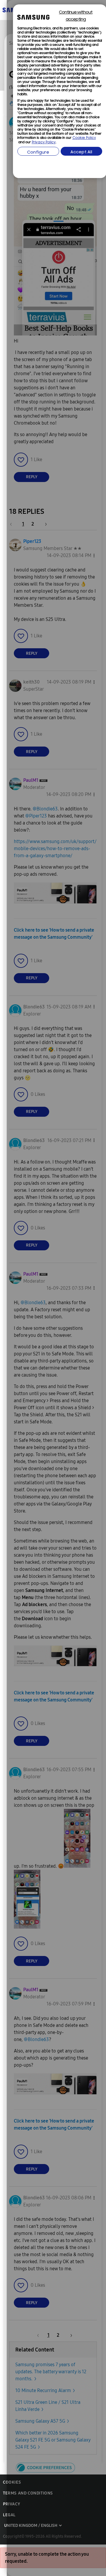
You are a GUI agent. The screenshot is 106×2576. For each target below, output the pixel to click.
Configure (38, 153)
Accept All (81, 152)
